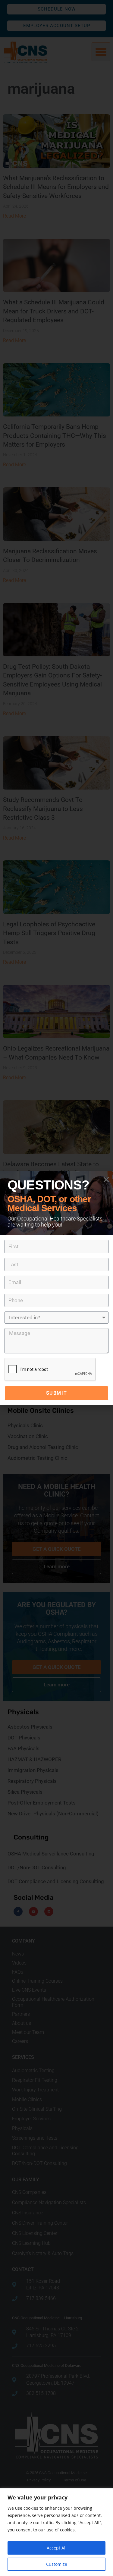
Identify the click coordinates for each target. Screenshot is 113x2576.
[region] (56, 2532)
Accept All (57, 2548)
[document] (56, 1288)
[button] (106, 1180)
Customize (57, 2564)
